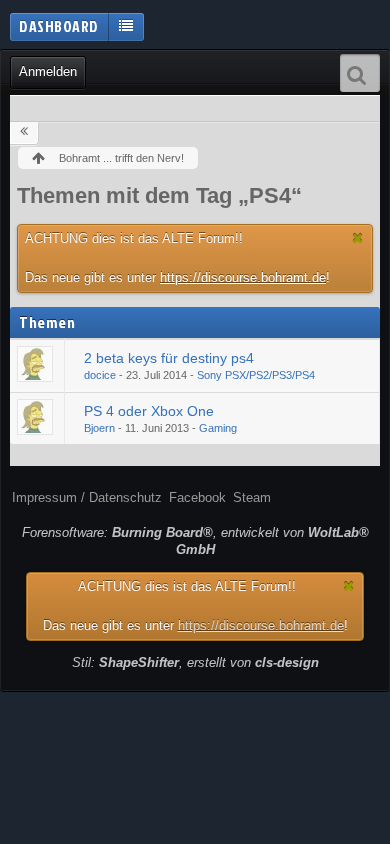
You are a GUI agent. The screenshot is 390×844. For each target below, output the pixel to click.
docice (100, 375)
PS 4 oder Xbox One (149, 411)
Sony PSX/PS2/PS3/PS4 (256, 375)
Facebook (197, 497)
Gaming (218, 428)
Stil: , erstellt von (195, 662)
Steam (252, 497)
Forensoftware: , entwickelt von (195, 541)
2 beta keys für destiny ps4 (169, 358)
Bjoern (99, 428)
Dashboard (59, 26)
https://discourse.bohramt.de (243, 277)
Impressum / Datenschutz (87, 497)
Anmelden (48, 71)
